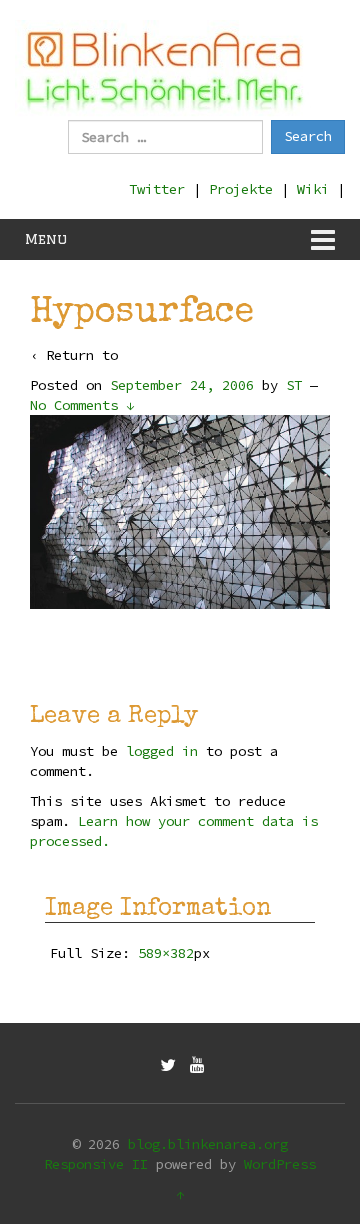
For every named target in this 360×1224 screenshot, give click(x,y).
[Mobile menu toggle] (323, 239)
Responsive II (96, 1164)
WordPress (280, 1164)
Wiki (313, 189)
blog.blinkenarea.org (208, 1144)
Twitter (157, 189)
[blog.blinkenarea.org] (165, 68)
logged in (162, 751)
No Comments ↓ (82, 405)
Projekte (241, 189)
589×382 (166, 953)
